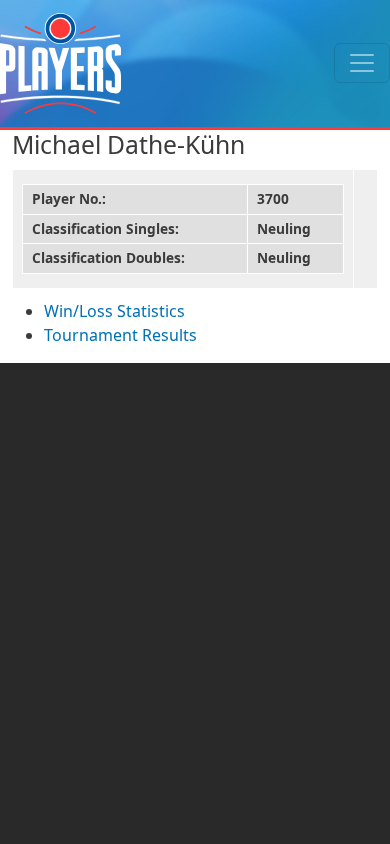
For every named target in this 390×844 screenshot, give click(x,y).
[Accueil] (60, 63)
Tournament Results (120, 335)
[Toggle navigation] (362, 63)
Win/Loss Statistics (114, 311)
